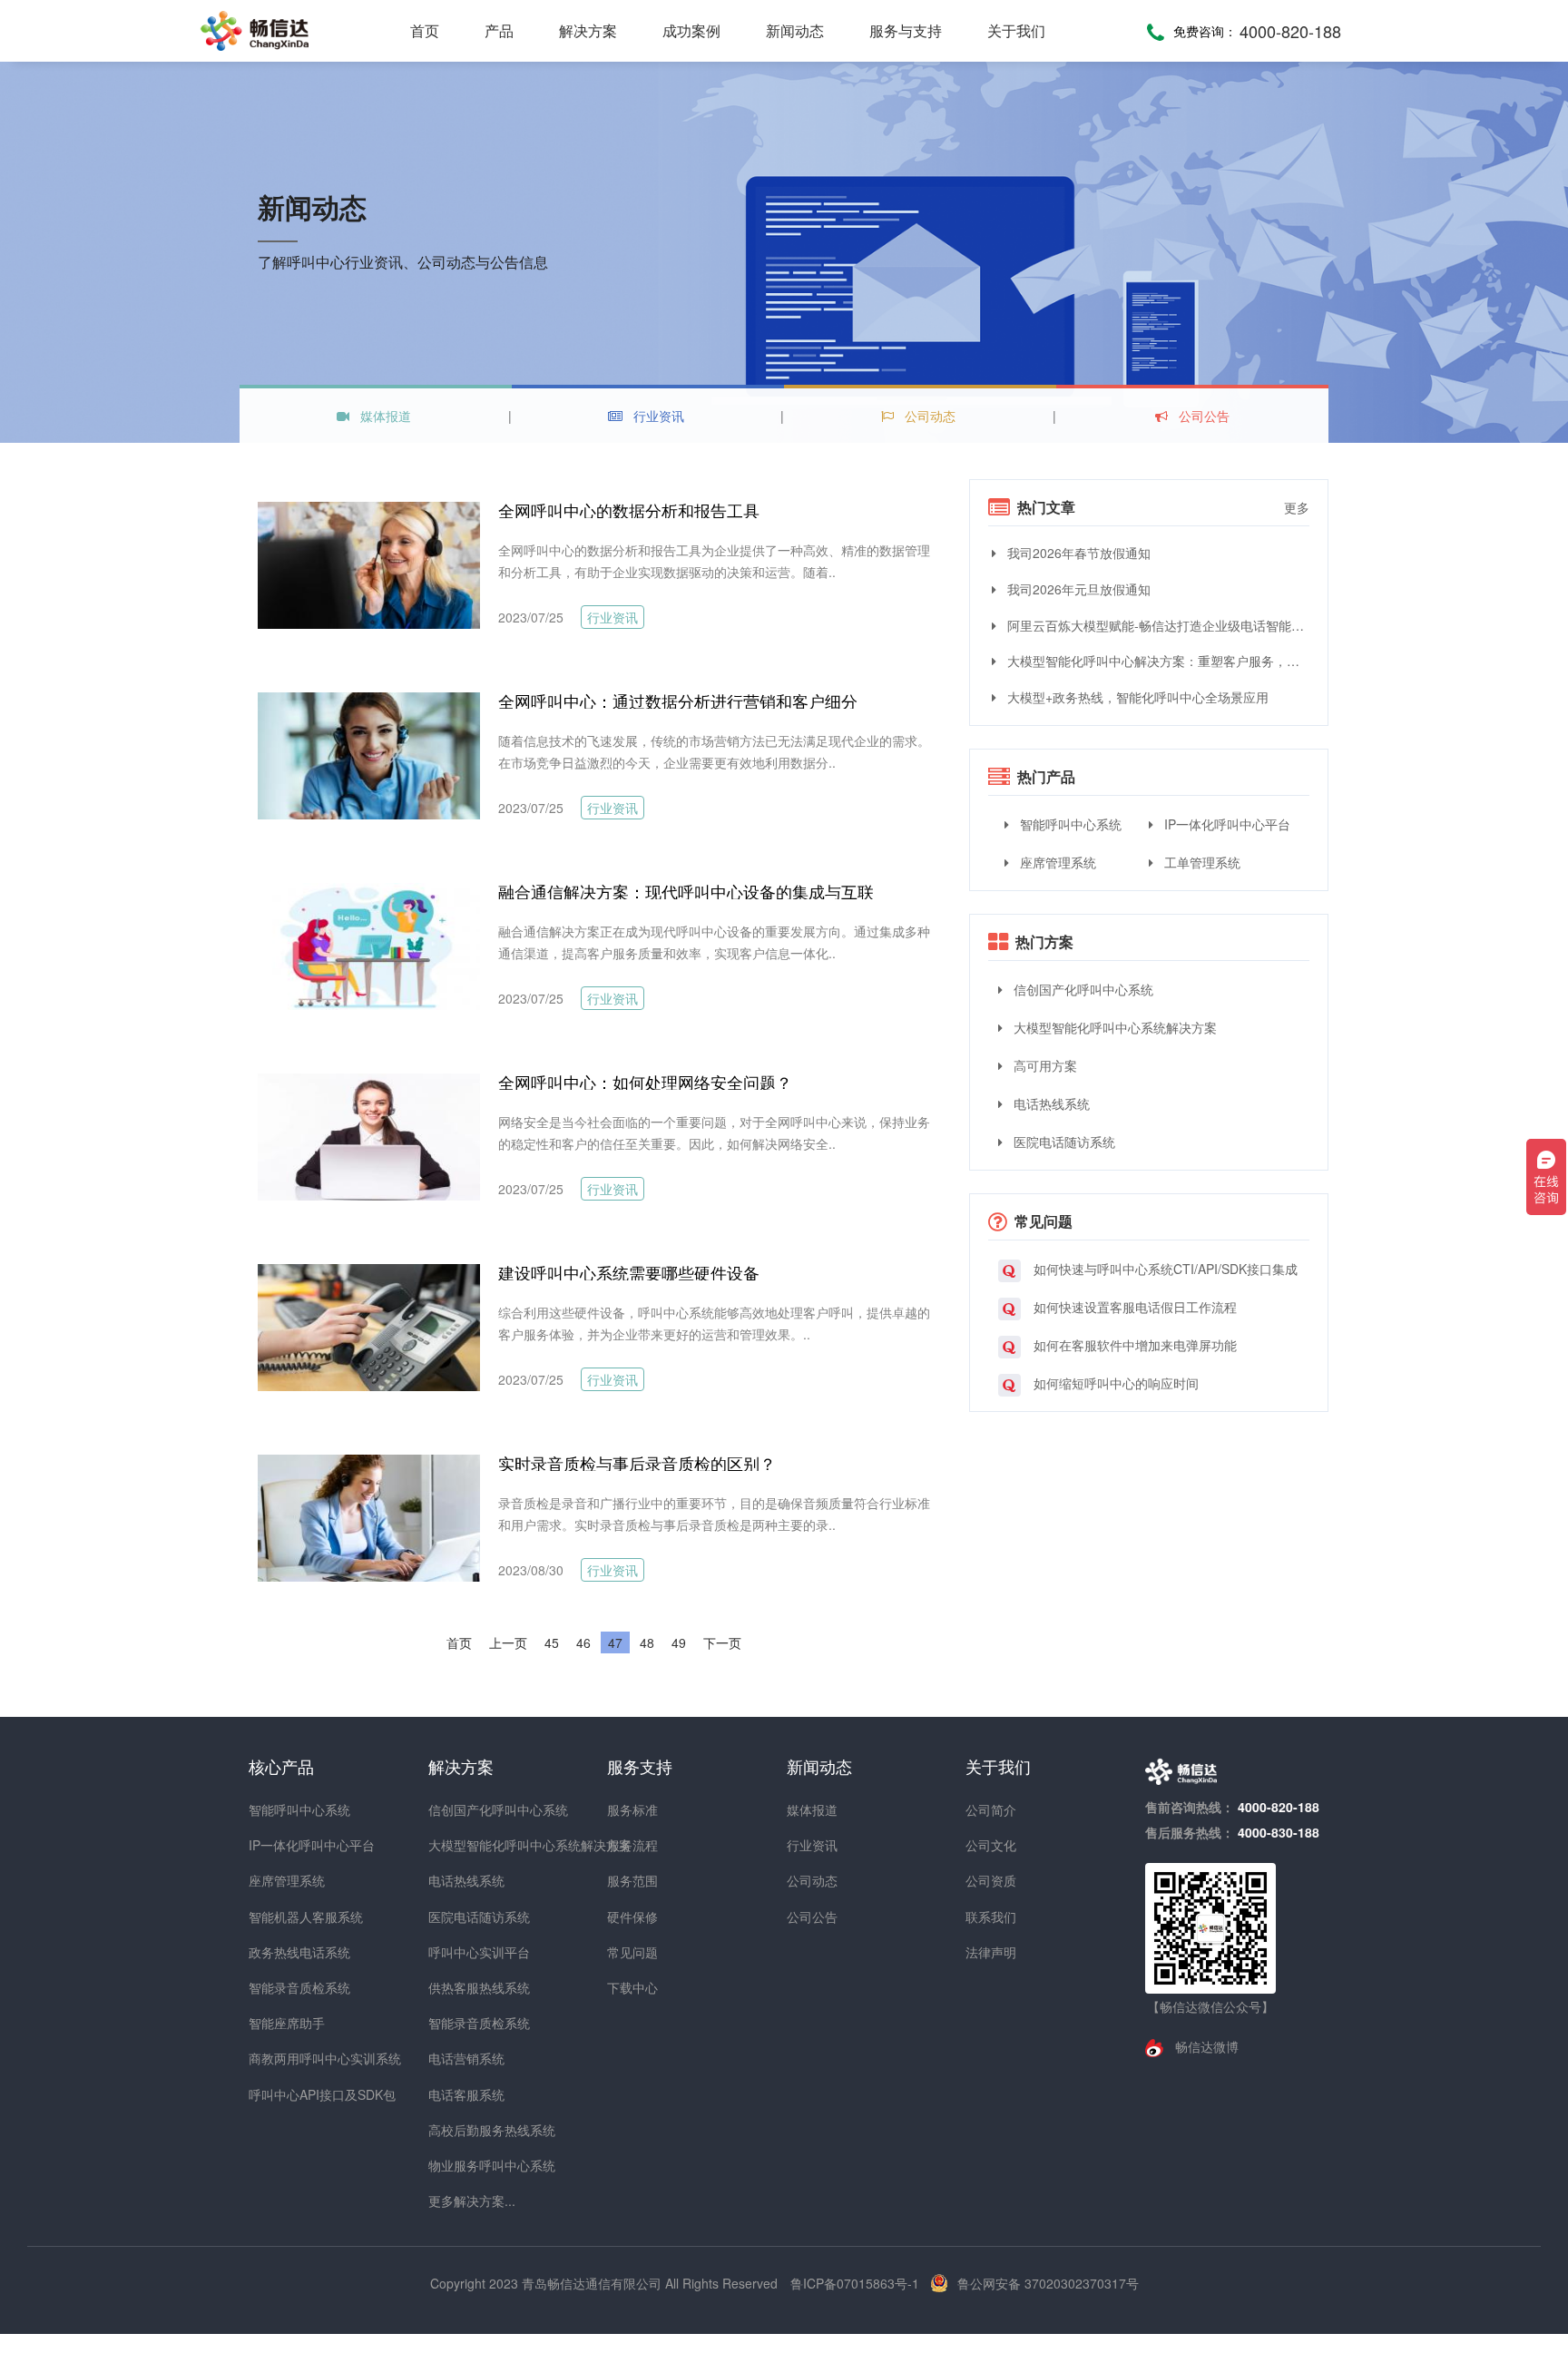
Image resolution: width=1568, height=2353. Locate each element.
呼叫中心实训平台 (461, 1952)
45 (552, 1642)
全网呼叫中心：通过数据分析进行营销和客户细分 (678, 701)
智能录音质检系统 (281, 1987)
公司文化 (991, 1845)
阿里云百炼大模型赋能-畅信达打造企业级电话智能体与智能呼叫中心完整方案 (1156, 625)
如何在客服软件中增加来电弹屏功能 (1133, 1345)
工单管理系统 (1200, 862)
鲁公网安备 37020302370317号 (1048, 2283)
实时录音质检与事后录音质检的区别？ (637, 1463)
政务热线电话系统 (281, 1952)
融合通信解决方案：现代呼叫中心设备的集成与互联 (686, 891)
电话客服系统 (461, 2094)
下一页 (722, 1642)
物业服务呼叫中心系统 (461, 2165)
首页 (425, 30)
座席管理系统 (1056, 862)
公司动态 (928, 416)
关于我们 (1016, 30)
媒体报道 (384, 416)
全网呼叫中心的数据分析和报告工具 (629, 510)
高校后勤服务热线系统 (461, 2130)
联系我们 (991, 1917)
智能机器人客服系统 (281, 1917)
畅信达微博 (1205, 2046)
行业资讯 (657, 416)
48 (647, 1642)
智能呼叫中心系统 (1069, 824)
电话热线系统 (1050, 1103)
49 (679, 1642)
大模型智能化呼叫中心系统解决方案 (1113, 1027)
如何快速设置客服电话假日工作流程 (1133, 1307)
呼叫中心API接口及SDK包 (281, 2094)
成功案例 (691, 30)
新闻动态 (795, 30)
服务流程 (632, 1845)
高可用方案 (1044, 1065)
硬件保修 (632, 1917)
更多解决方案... (461, 2201)
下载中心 (632, 1987)
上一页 (508, 1642)
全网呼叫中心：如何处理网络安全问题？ (645, 1082)
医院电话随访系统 (1063, 1142)
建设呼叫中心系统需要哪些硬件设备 (629, 1272)
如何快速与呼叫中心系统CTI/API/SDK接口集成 (1164, 1269)
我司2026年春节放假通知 (1077, 553)
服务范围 (632, 1880)
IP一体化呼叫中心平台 (1225, 824)
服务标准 (632, 1809)
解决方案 (588, 30)
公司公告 (1202, 416)
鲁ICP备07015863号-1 (857, 2283)
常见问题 (632, 1952)
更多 (1297, 507)
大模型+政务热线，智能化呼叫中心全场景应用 (1136, 697)
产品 (499, 30)
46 (583, 1642)
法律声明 (991, 1952)
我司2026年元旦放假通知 (1077, 589)
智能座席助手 (281, 2023)
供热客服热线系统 (461, 1987)
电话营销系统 (461, 2058)
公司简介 (991, 1809)
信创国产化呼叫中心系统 (1082, 989)
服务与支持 (906, 30)
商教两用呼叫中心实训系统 (281, 2058)
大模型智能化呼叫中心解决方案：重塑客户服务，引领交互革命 (1156, 661)
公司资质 (991, 1880)
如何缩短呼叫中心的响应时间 (1114, 1383)
